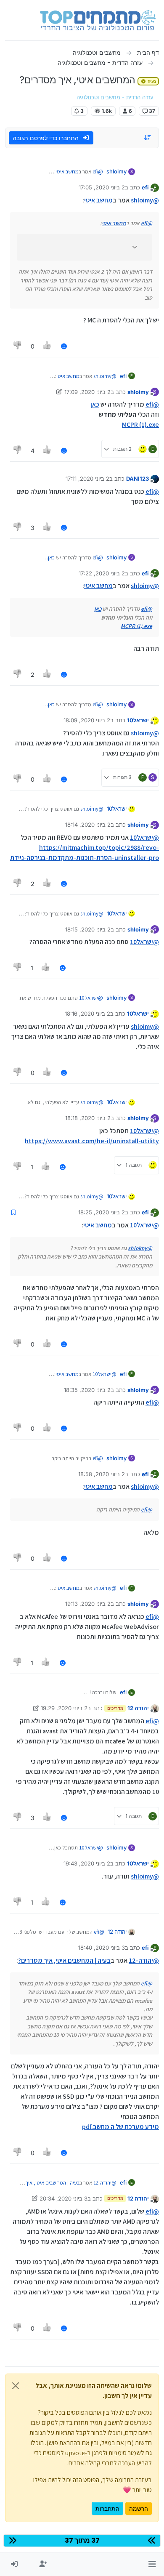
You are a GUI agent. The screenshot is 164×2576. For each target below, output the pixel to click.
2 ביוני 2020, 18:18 (88, 1118)
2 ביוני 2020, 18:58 (102, 1474)
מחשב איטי (67, 172)
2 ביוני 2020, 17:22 (102, 573)
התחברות (107, 2508)
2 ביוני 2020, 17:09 (87, 392)
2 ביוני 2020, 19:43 (87, 1863)
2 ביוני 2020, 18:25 (102, 1212)
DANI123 (138, 479)
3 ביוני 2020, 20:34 (63, 2198)
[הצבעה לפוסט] (48, 346)
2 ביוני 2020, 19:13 (88, 1604)
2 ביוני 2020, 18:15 (88, 929)
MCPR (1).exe (140, 424)
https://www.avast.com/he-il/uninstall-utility (92, 1141)
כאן (95, 404)
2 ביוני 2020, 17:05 (102, 187)
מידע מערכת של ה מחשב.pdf (120, 2127)
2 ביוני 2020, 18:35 (87, 1390)
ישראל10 (138, 720)
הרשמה (139, 2508)
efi (145, 187)
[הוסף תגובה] (64, 346)
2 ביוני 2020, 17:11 (87, 479)
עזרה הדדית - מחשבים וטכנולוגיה (115, 97)
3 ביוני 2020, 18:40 (102, 1948)
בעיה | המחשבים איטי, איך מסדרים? (64, 1960)
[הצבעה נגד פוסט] (18, 346)
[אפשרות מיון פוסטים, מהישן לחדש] (148, 138)
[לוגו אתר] (98, 20)
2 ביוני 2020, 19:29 (64, 1708)
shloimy (116, 171)
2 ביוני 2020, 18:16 (87, 1014)
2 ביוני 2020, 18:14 (88, 825)
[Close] (16, 2386)
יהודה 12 (138, 1708)
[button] (152, 2564)
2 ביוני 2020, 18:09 (87, 720)
